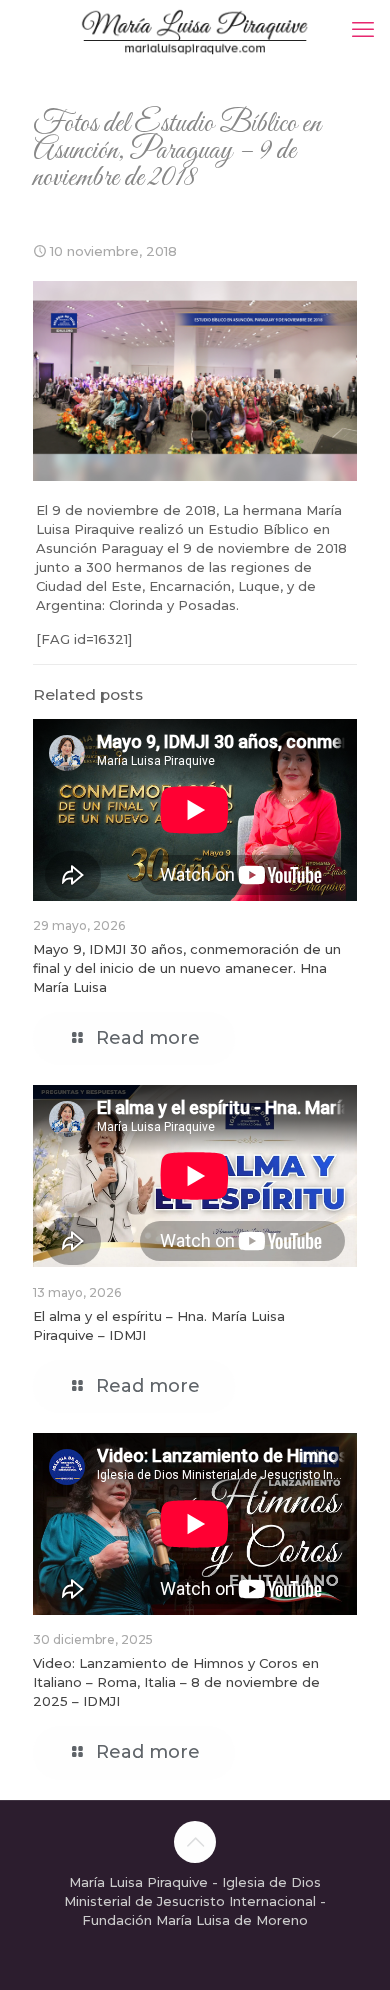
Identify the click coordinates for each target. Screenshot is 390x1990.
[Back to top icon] (195, 1842)
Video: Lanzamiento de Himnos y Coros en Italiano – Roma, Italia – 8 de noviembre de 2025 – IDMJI (176, 1682)
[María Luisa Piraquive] (195, 30)
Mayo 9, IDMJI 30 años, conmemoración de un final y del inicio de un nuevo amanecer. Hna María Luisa (187, 968)
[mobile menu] (363, 30)
